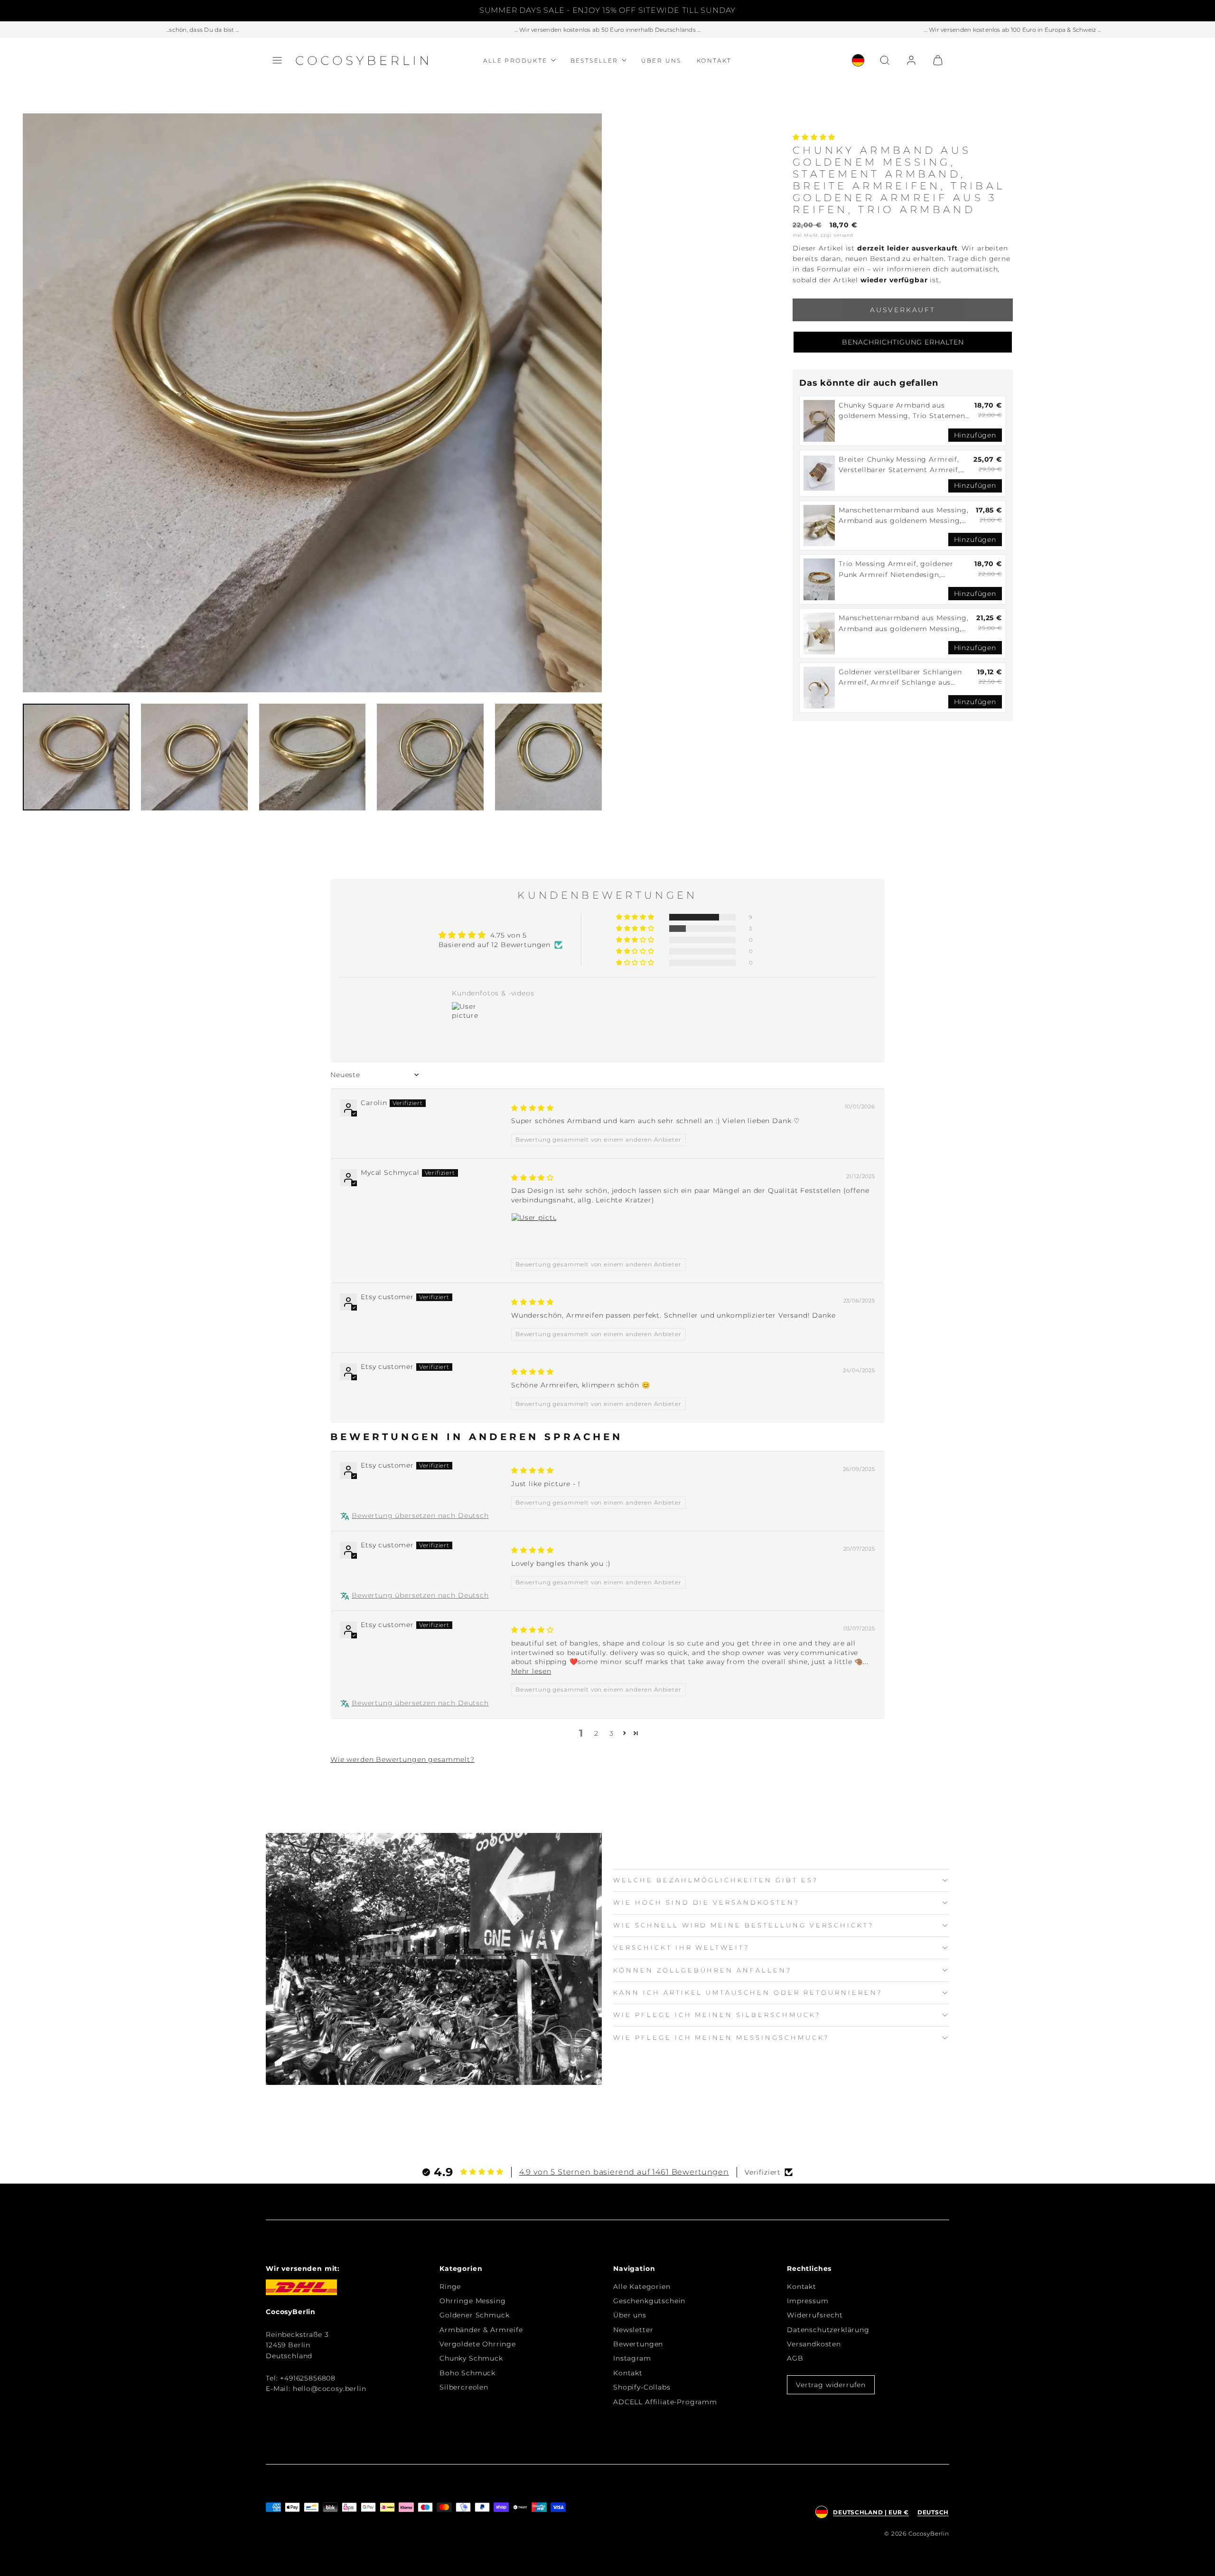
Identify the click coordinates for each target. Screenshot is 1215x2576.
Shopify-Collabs (642, 2387)
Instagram (632, 2358)
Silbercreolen (464, 2387)
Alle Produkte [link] (515, 60)
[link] (858, 60)
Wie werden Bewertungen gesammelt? (402, 1759)
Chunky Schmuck (471, 2358)
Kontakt (714, 60)
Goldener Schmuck (474, 2315)
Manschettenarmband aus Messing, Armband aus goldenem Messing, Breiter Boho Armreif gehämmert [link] (904, 624)
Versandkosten (814, 2344)
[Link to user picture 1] (534, 1236)
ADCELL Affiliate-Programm (665, 2402)
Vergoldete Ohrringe (478, 2344)
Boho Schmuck (467, 2373)
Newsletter (633, 2330)
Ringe (450, 2287)
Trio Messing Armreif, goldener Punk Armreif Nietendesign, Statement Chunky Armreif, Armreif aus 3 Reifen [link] (905, 570)
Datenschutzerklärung (828, 2330)
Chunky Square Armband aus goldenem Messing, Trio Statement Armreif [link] (904, 411)
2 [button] (596, 1733)
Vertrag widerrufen (831, 2385)
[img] (533, 1108)
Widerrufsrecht (815, 2315)
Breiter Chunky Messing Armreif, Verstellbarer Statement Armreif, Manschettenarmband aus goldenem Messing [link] (899, 465)
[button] (277, 60)
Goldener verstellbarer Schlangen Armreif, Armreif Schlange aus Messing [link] (900, 678)
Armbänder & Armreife (481, 2330)
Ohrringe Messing (472, 2301)
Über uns (661, 60)
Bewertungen (638, 2344)
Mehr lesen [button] (531, 1671)
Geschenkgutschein (649, 2301)
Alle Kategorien (642, 2287)
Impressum (808, 2301)
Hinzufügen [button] (975, 435)
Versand (843, 235)
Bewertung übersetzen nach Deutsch (420, 1516)
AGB (795, 2358)
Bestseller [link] (594, 60)
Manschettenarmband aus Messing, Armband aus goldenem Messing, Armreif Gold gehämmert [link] (904, 516)
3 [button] (612, 1733)
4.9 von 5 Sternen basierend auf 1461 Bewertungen (624, 2172)
